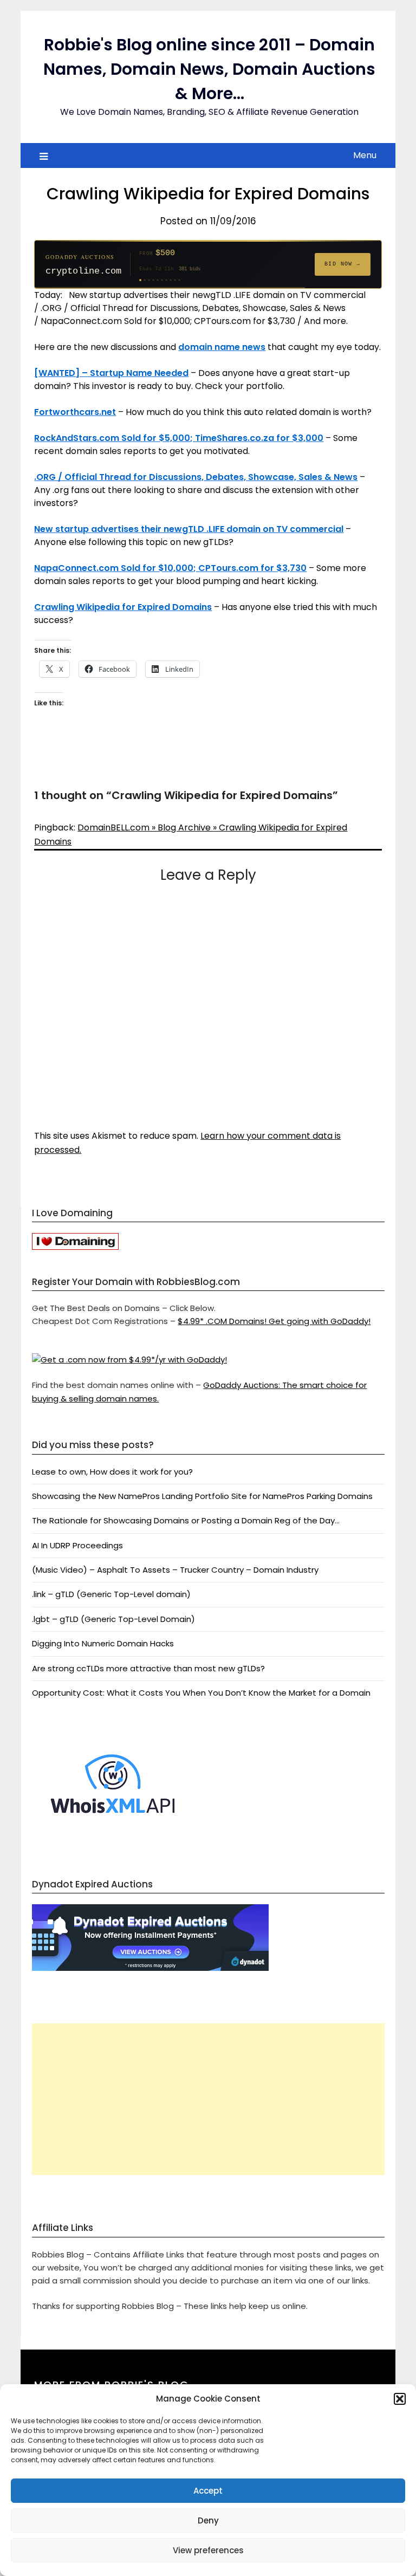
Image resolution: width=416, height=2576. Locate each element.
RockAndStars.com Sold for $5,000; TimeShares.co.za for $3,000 (179, 438)
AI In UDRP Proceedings (77, 1545)
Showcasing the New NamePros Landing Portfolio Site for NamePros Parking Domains (202, 1496)
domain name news (222, 347)
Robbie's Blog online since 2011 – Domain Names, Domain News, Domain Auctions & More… (209, 69)
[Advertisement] (208, 2099)
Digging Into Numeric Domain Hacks (103, 1643)
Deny (208, 2520)
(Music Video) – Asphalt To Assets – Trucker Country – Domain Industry (175, 1570)
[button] (400, 2399)
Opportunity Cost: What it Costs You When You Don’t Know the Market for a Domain (201, 1693)
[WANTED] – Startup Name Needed (111, 373)
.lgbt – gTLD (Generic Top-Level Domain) (113, 1619)
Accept (208, 2491)
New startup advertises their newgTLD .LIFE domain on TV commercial (189, 529)
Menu (365, 155)
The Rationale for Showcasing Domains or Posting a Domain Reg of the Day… (186, 1520)
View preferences (208, 2550)
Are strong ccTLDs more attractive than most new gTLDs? (148, 1668)
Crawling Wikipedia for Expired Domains (123, 607)
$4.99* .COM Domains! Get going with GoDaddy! (274, 1321)
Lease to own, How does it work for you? (112, 1472)
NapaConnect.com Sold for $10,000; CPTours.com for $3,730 (170, 568)
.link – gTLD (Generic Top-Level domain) (111, 1594)
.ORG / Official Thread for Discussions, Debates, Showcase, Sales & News (196, 477)
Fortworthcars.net (75, 412)
